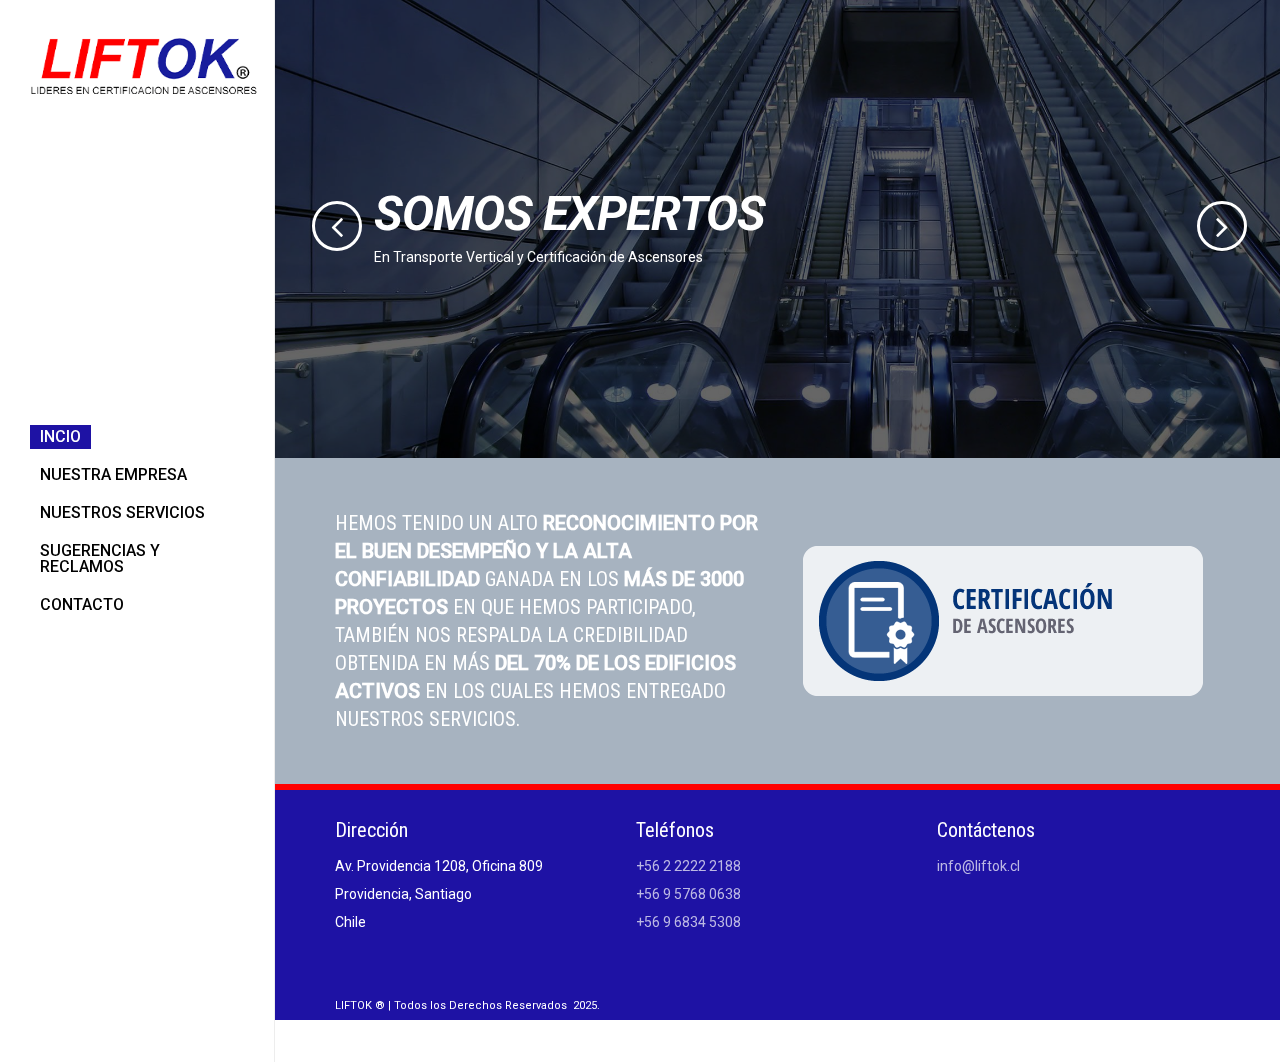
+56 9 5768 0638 (688, 894)
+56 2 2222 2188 (688, 866)
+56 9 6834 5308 (688, 922)
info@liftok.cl (978, 866)
